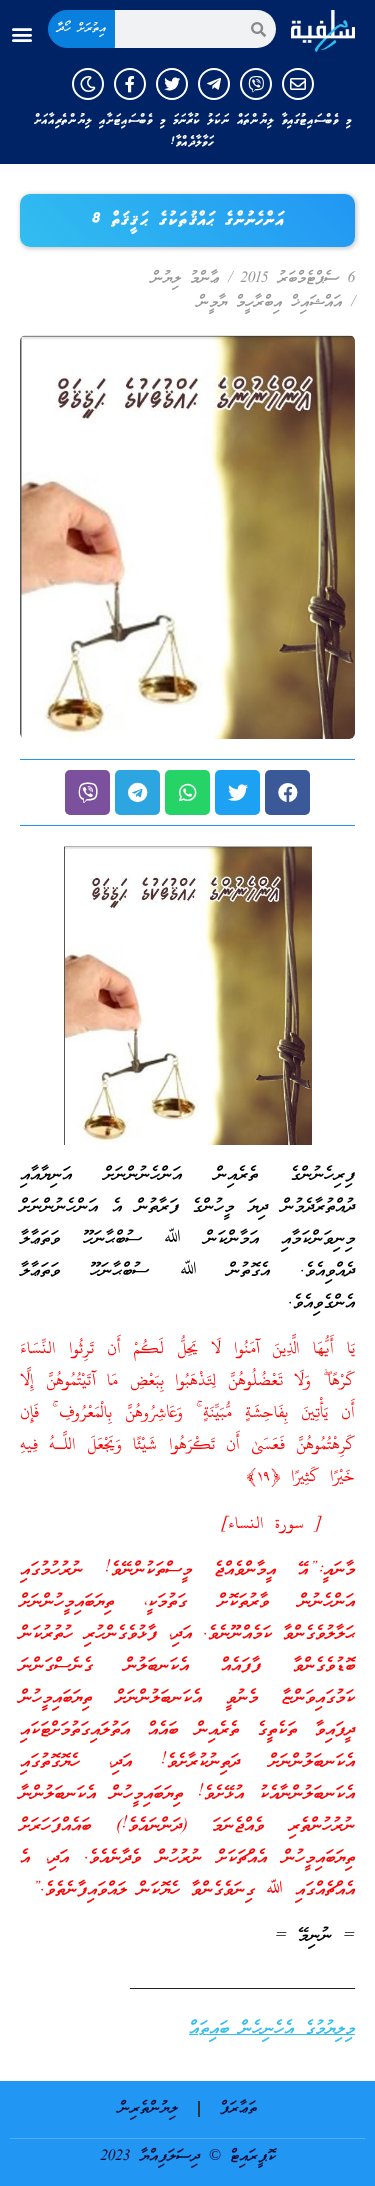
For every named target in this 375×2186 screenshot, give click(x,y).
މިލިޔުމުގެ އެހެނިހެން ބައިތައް (272, 2029)
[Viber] (256, 84)
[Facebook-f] (130, 84)
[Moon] (88, 84)
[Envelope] (298, 84)
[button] (21, 34)
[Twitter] (172, 84)
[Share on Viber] (87, 792)
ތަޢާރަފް (238, 2109)
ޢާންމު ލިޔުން (185, 279)
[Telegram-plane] (214, 84)
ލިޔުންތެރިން (148, 2109)
